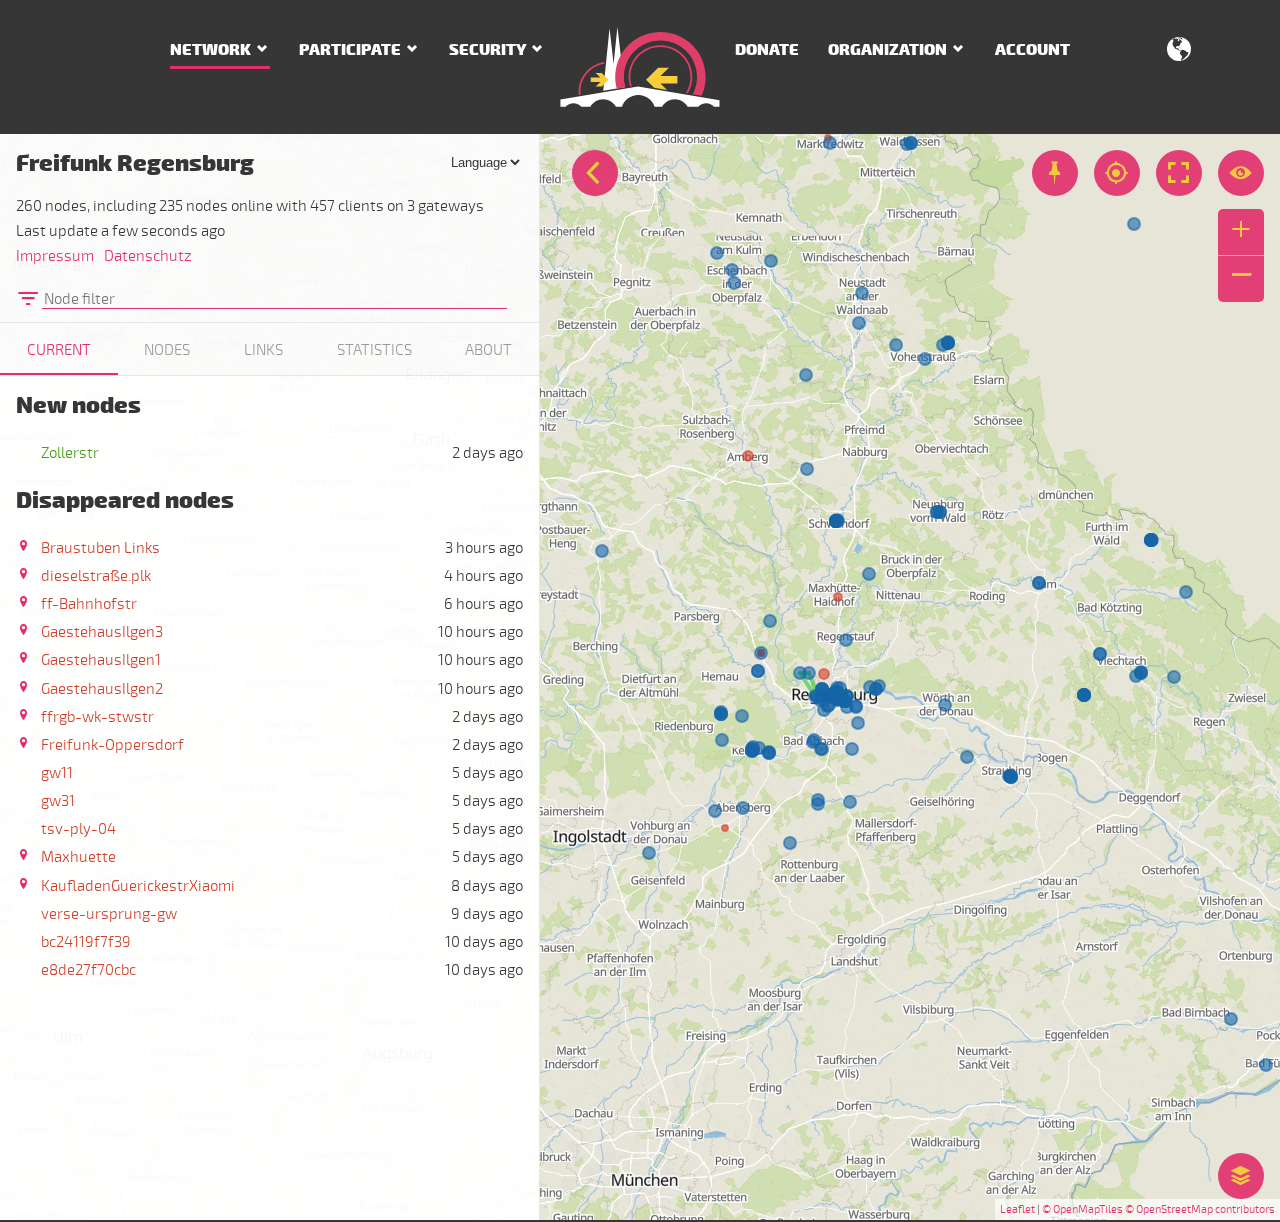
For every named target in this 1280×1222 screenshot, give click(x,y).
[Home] (640, 67)
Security (487, 50)
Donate (767, 50)
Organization (887, 50)
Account (1032, 50)
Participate (350, 50)
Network (210, 50)
